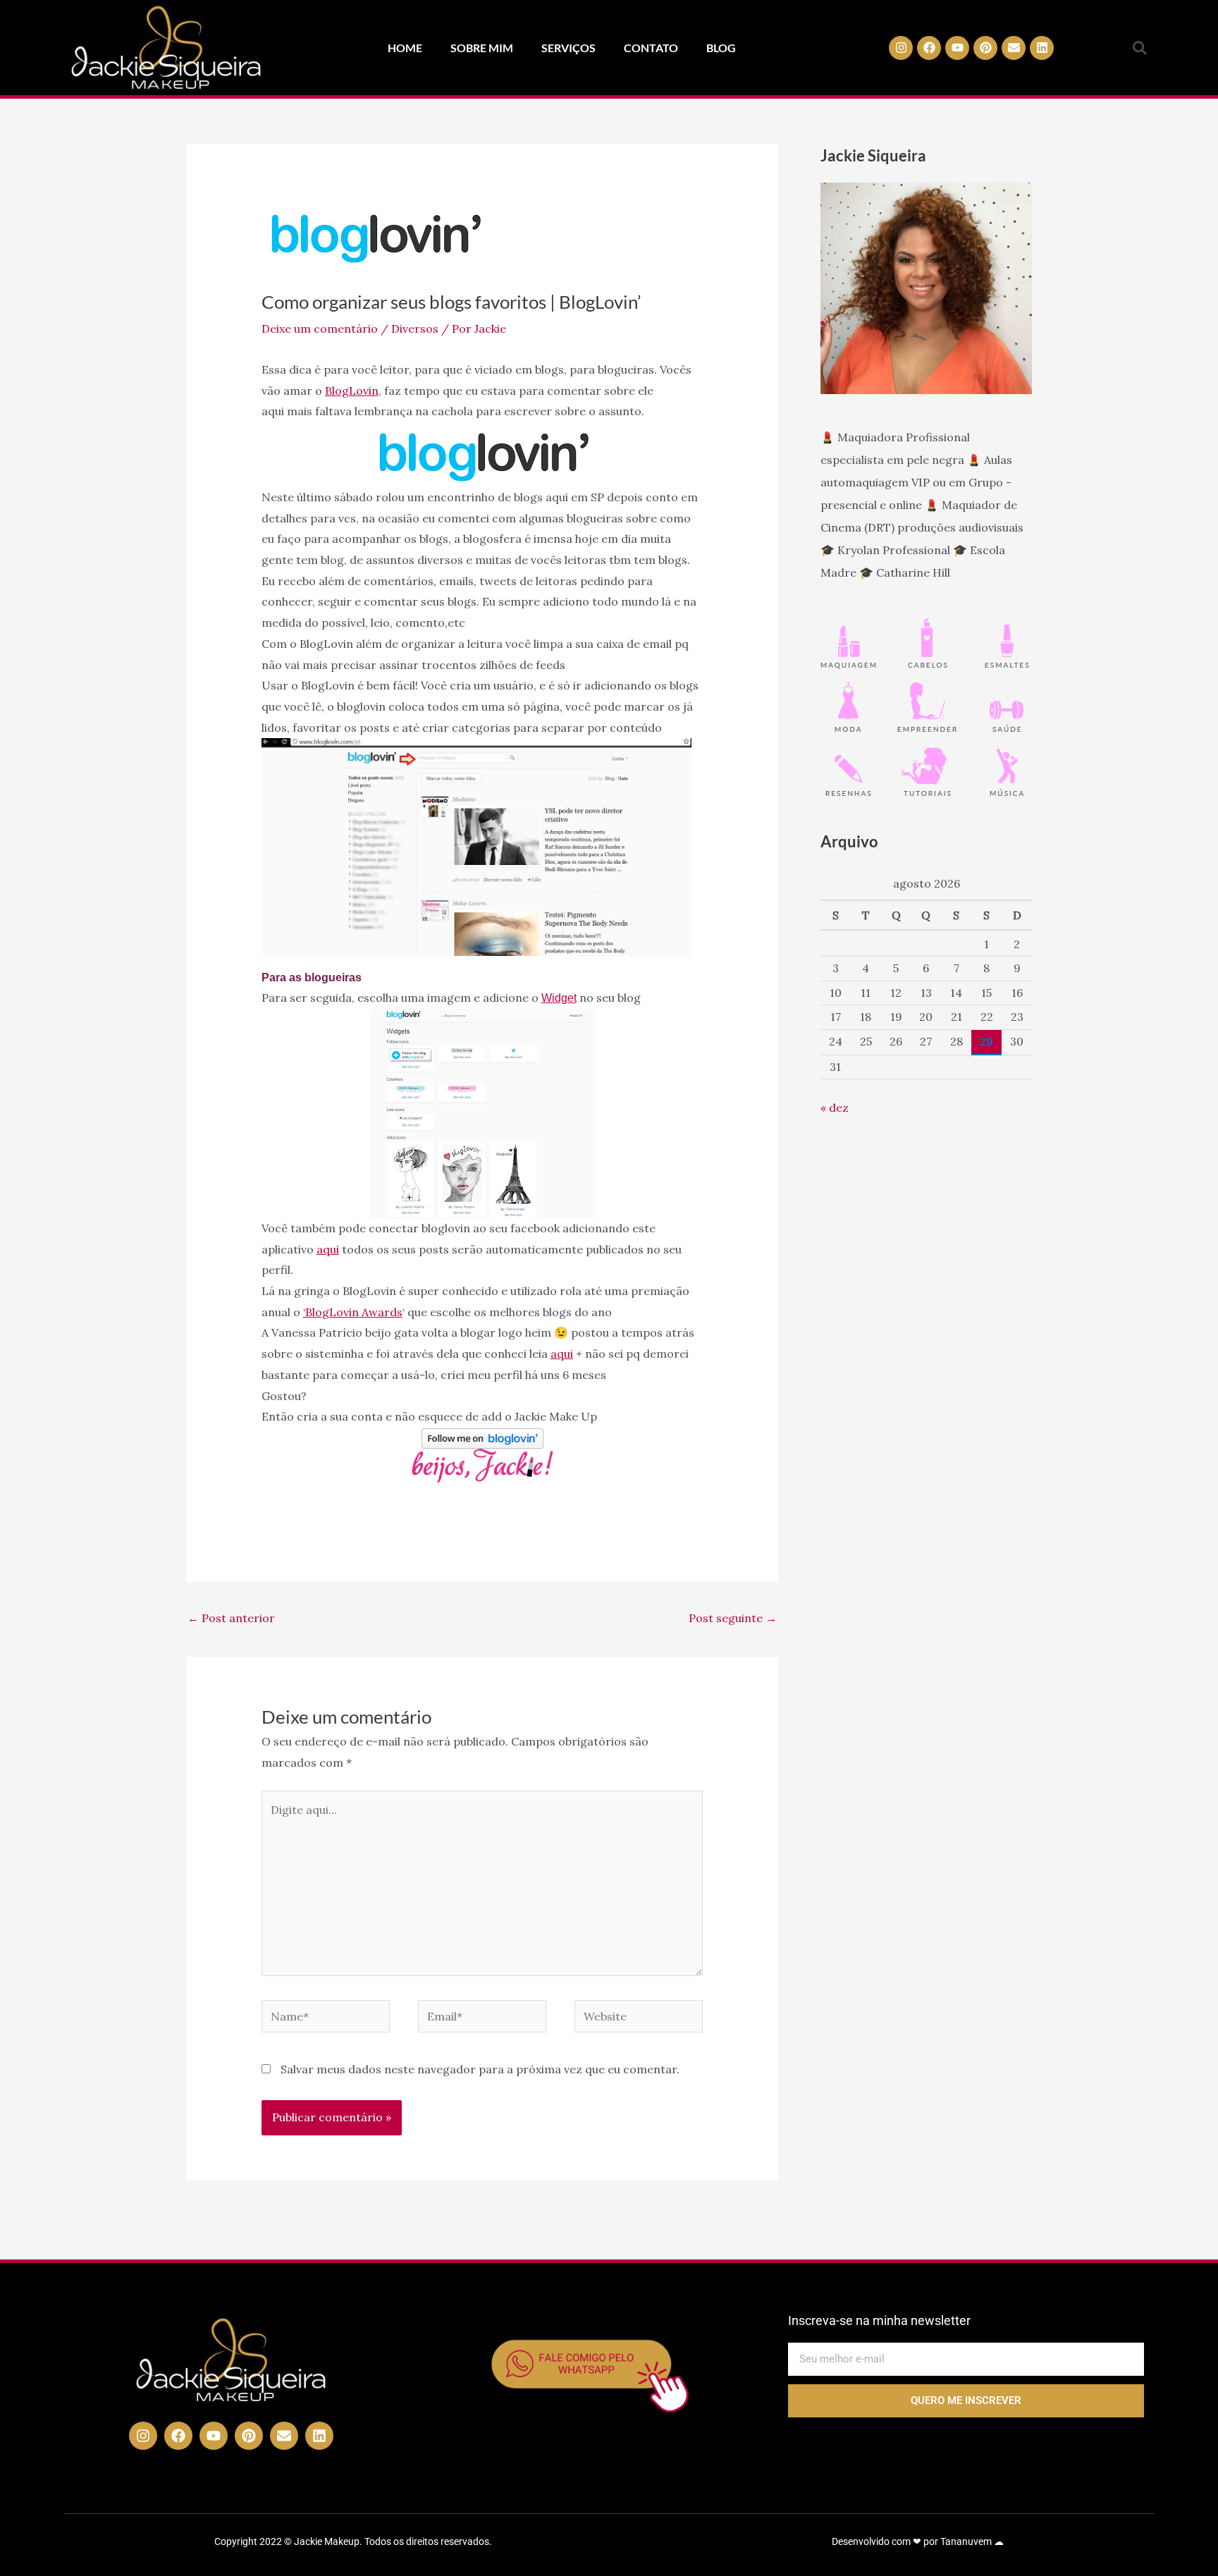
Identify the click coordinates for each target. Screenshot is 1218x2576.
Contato (651, 48)
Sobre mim (482, 48)
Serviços (568, 48)
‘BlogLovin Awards (353, 1312)
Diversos (415, 329)
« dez (835, 1108)
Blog (721, 48)
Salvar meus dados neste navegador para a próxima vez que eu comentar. (480, 2069)
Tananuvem (966, 2541)
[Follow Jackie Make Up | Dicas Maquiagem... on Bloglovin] (482, 1437)
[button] (1140, 48)
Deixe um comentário (320, 329)
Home (405, 48)
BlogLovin (352, 391)
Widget (559, 998)
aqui (328, 1249)
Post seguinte (733, 1618)
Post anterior (231, 1618)
